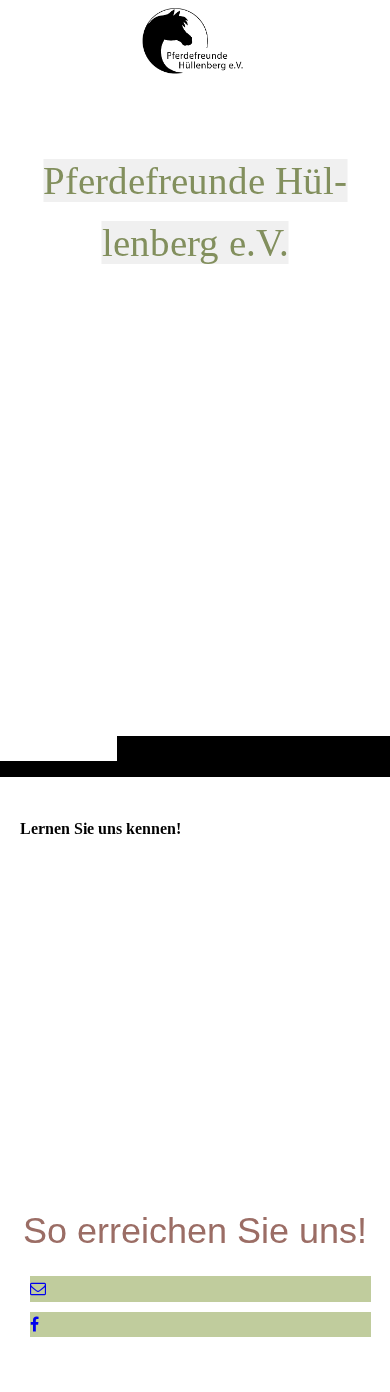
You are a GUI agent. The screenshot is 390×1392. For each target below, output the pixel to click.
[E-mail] (38, 1288)
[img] (195, 428)
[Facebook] (34, 1324)
